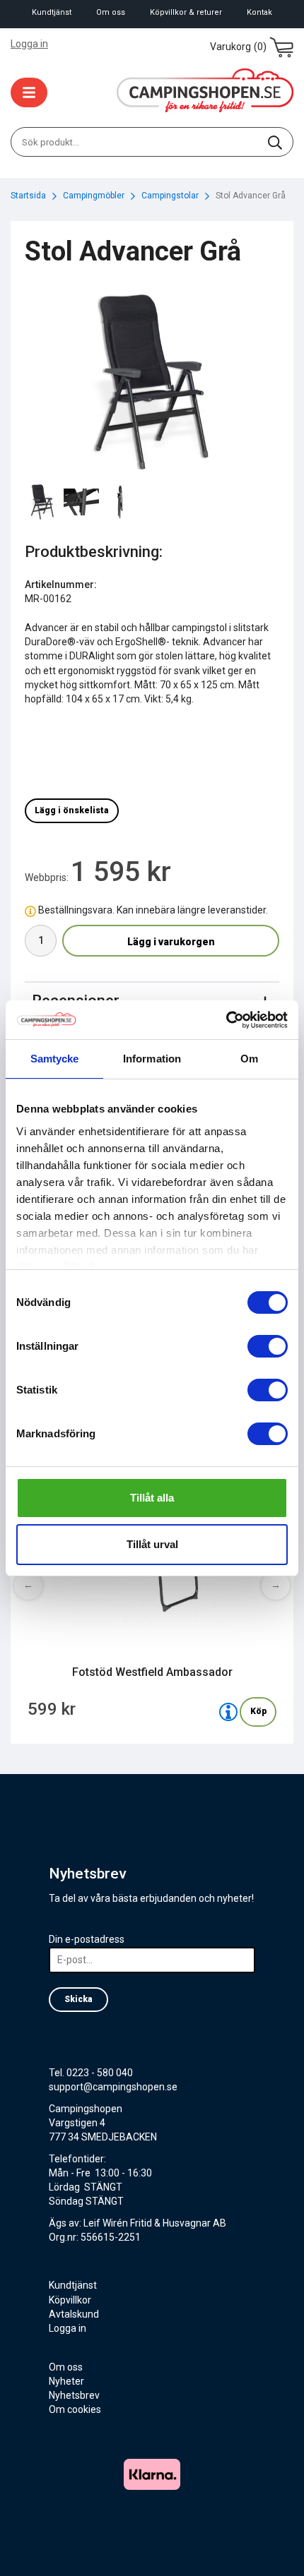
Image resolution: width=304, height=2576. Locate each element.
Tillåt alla (152, 1498)
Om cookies (75, 2409)
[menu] (29, 92)
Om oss (111, 12)
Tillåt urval (152, 1544)
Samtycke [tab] (55, 1059)
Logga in (29, 44)
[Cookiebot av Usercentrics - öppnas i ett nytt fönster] (226, 1020)
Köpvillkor (70, 2300)
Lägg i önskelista (72, 810)
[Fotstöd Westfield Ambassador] (228, 1712)
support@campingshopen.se (113, 2087)
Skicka (78, 1999)
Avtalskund (74, 2314)
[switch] (268, 1346)
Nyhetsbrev (74, 2395)
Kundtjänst (52, 12)
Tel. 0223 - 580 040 (91, 2073)
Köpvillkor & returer (186, 12)
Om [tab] (249, 1059)
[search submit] (275, 142)
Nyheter (66, 2381)
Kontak (259, 12)
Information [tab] (152, 1059)
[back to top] (274, 2546)
